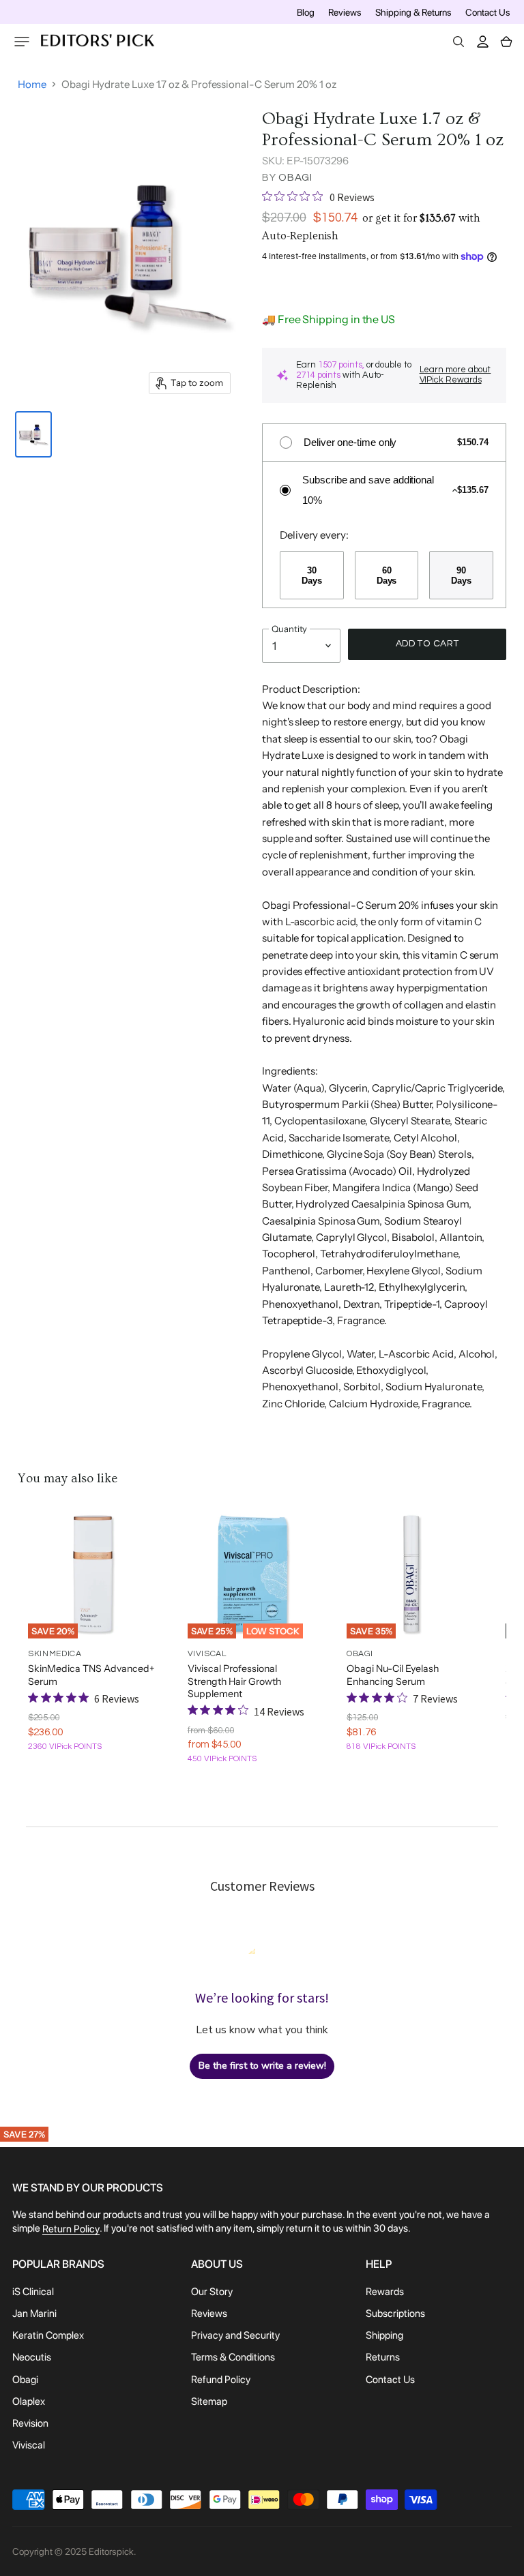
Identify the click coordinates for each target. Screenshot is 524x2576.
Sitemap (209, 2401)
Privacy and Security (235, 2335)
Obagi (295, 178)
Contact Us (488, 12)
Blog (306, 12)
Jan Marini (34, 2313)
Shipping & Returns (413, 12)
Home (32, 84)
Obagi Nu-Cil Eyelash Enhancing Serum (393, 1675)
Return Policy (71, 2229)
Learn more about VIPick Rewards (455, 375)
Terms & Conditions (233, 2358)
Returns (383, 2358)
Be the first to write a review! (262, 2066)
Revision (30, 2423)
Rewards (385, 2292)
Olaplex (29, 2401)
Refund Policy (221, 2380)
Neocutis (32, 2358)
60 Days (387, 575)
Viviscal (29, 2445)
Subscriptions (395, 2313)
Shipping (384, 2335)
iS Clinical (33, 2292)
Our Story (212, 2292)
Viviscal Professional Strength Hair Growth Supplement (234, 1681)
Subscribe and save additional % (368, 490)
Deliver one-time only (350, 442)
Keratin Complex (48, 2335)
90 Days (461, 575)
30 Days (312, 575)
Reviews (345, 12)
